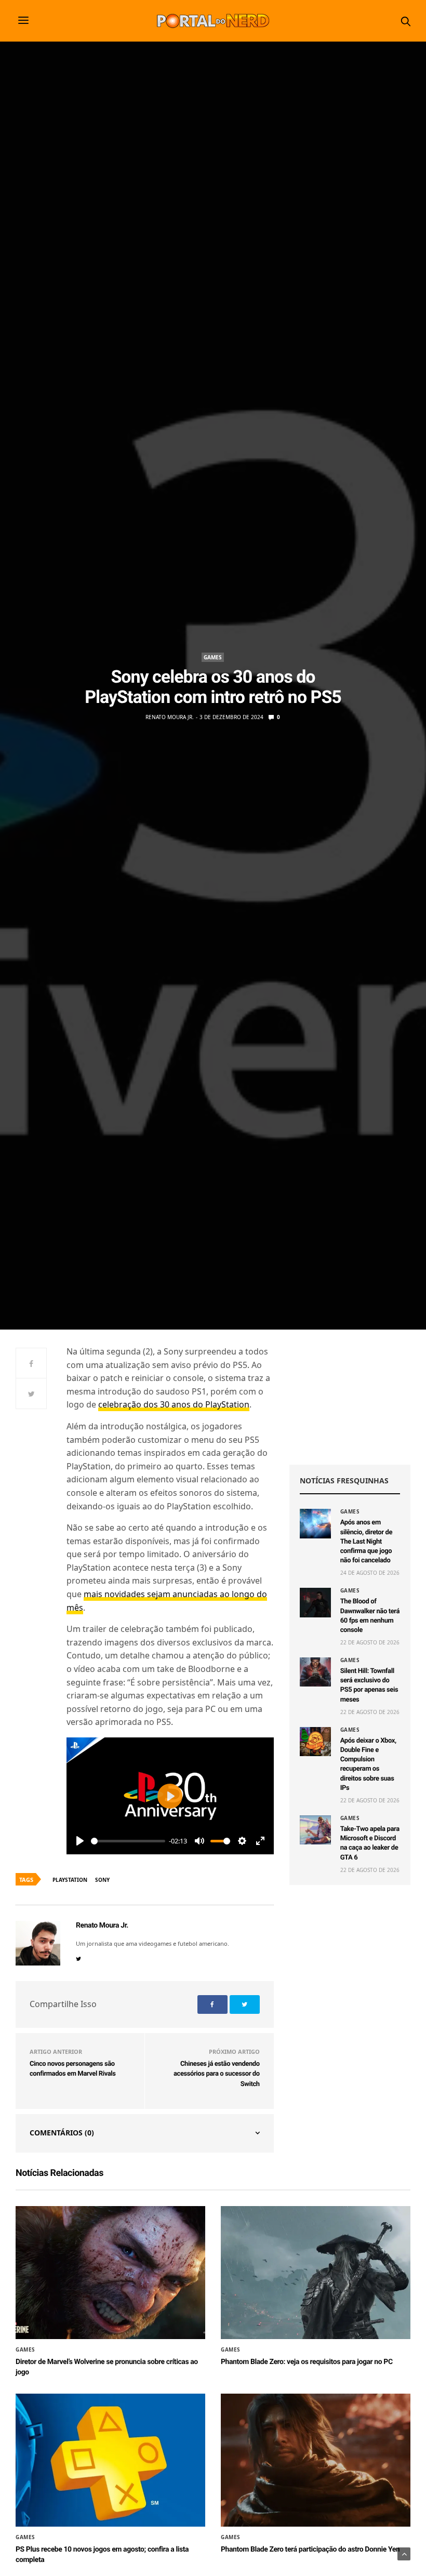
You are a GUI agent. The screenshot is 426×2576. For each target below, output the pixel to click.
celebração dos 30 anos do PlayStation (174, 1404)
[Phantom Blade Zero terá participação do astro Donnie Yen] (316, 2460)
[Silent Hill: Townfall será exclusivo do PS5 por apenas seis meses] (315, 1672)
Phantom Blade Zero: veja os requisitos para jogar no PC (307, 2362)
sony (102, 1880)
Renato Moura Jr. (170, 717)
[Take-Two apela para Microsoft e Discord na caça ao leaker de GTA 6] (315, 1830)
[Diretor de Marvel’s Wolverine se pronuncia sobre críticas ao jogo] (110, 2273)
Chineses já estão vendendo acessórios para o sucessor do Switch (217, 2074)
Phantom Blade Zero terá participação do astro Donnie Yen (310, 2550)
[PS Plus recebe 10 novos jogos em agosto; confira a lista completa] (110, 2460)
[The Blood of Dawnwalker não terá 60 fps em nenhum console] (315, 1602)
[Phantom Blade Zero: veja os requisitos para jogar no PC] (316, 2273)
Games (213, 657)
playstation (70, 1880)
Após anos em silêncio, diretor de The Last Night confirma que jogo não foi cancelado (366, 1542)
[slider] (128, 1841)
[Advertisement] (350, 1397)
